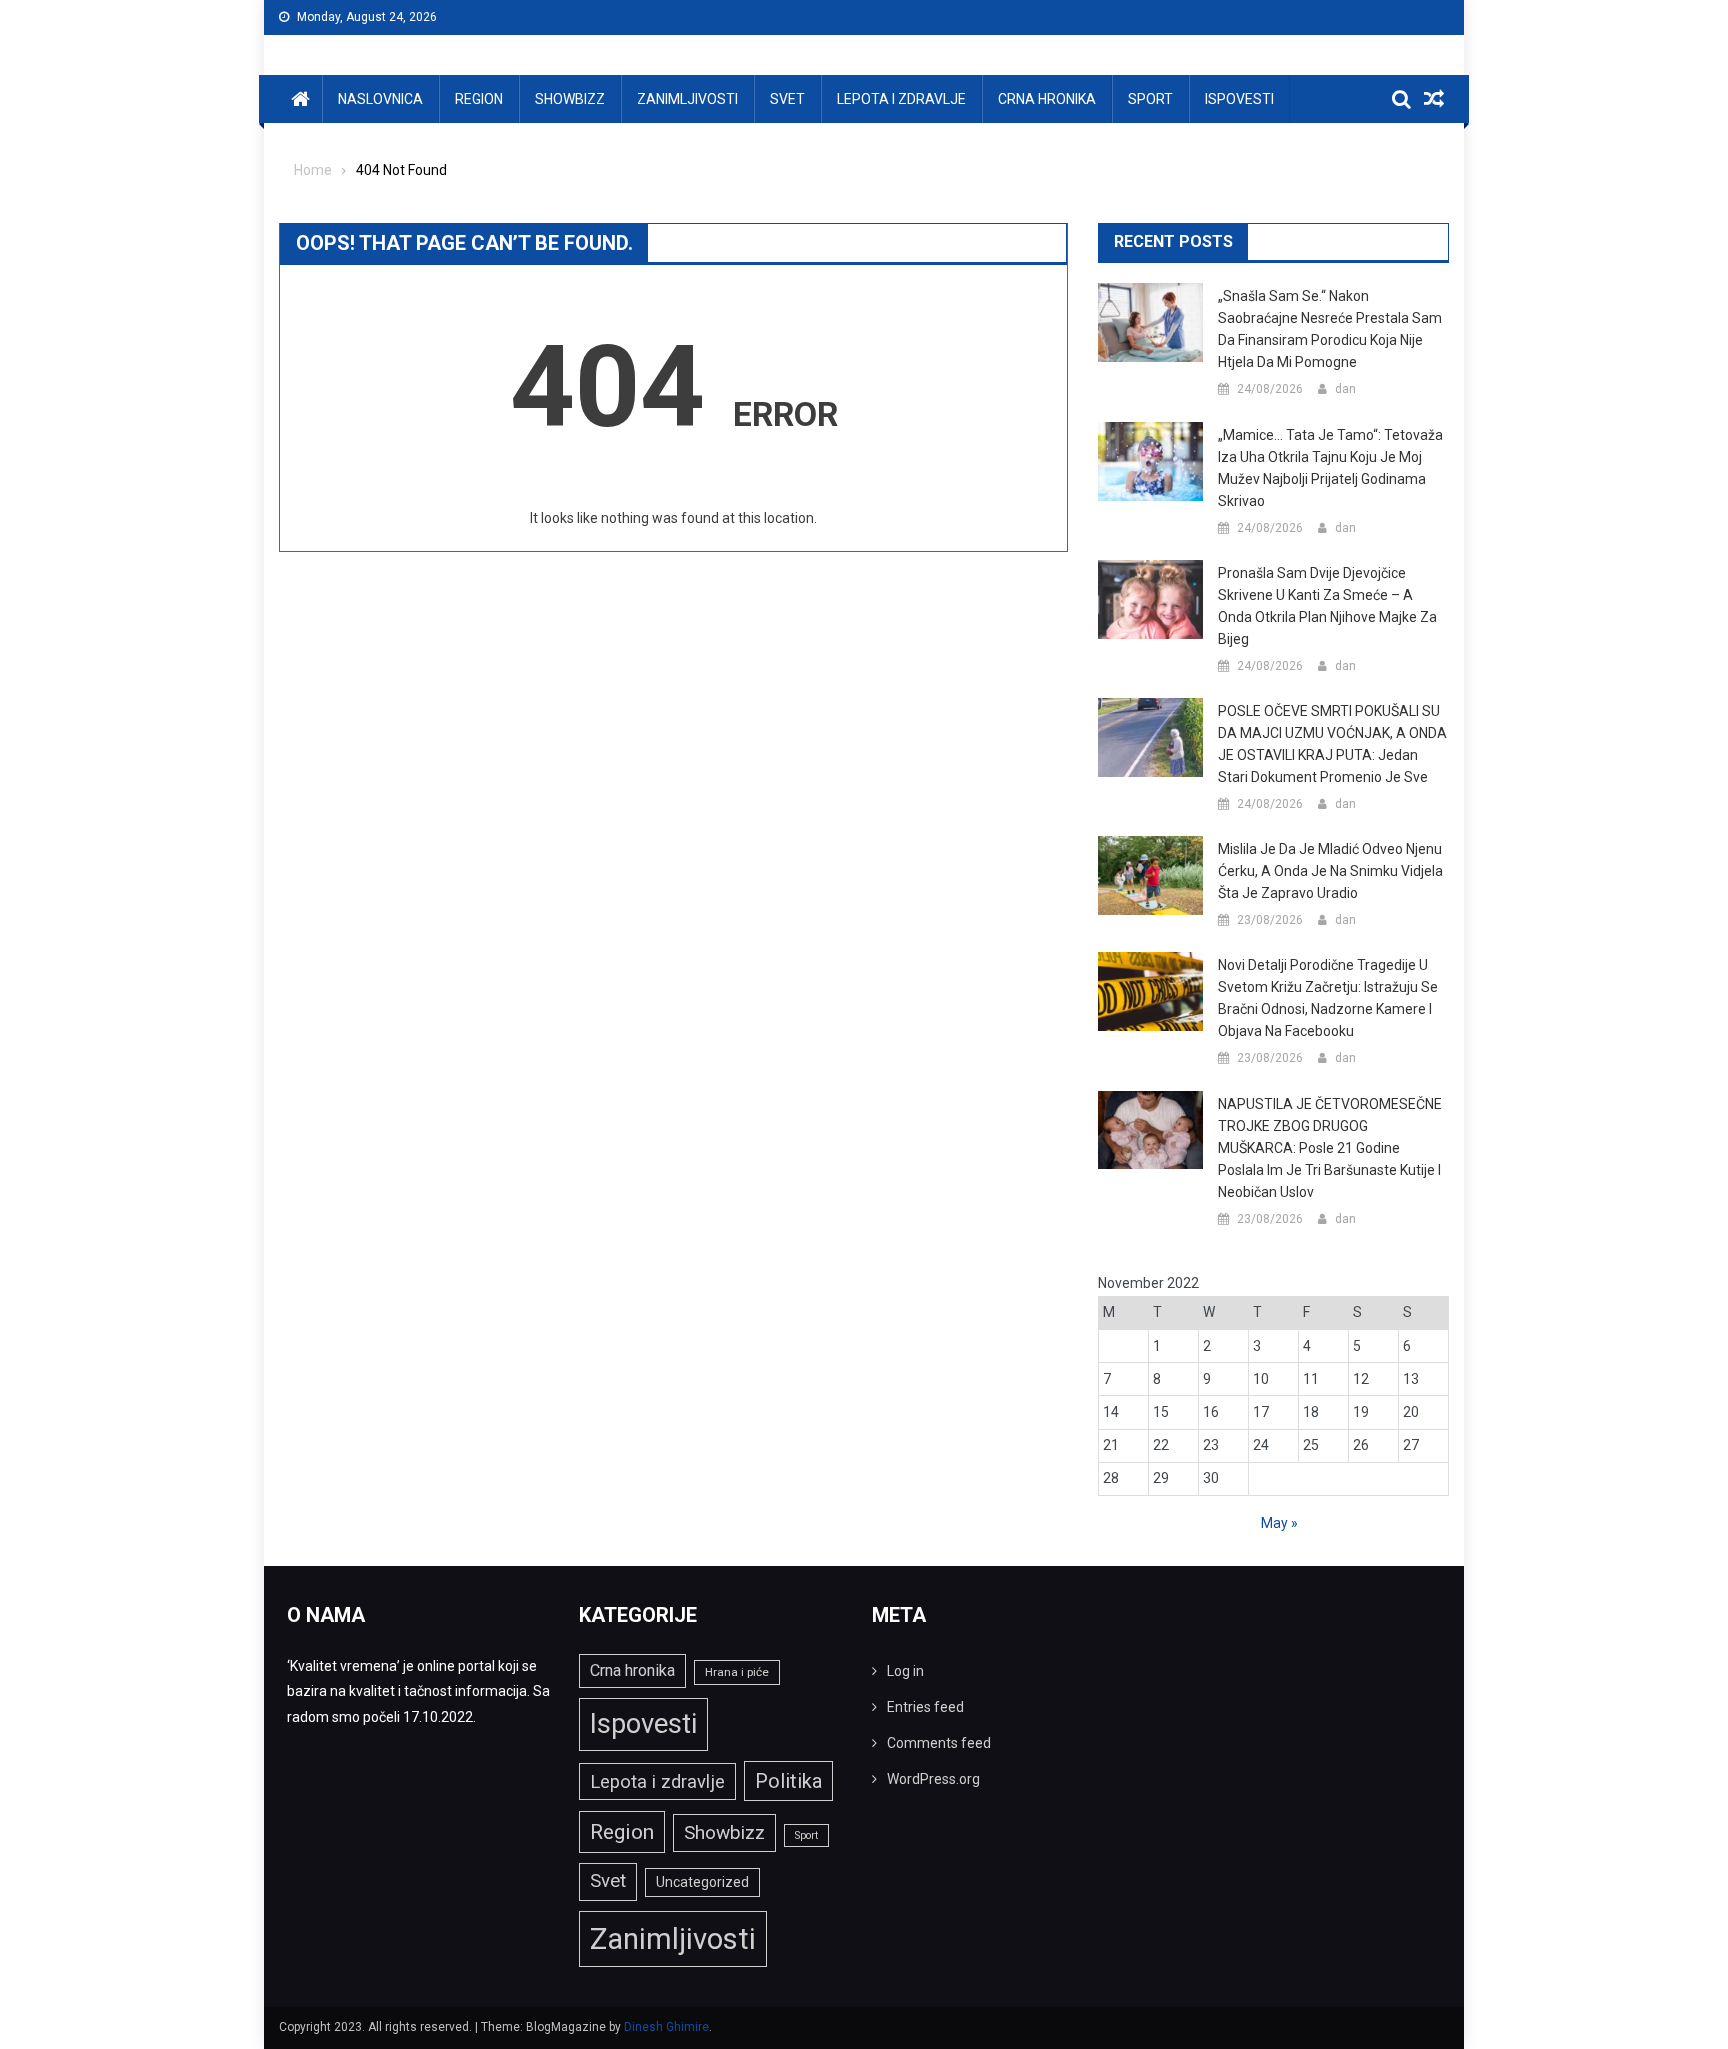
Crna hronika (1047, 99)
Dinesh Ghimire (666, 2027)
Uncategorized (702, 1882)
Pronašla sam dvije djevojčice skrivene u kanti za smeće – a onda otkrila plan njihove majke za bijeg (1327, 606)
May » (1279, 1523)
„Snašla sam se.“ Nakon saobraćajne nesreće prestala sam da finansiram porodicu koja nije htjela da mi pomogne (1330, 329)
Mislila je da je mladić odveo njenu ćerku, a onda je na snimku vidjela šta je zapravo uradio (1330, 871)
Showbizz (570, 99)
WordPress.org (933, 1779)
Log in (905, 1671)
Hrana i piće (737, 1672)
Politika (788, 1781)
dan (1345, 389)
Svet (787, 99)
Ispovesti (1239, 99)
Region (479, 99)
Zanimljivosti (687, 99)
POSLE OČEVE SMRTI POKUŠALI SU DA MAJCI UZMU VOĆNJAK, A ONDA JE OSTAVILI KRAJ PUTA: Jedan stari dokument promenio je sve (1332, 744)
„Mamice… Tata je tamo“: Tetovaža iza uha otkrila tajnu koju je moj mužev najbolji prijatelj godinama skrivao (1330, 468)
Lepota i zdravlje (901, 99)
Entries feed (925, 1707)
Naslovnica (380, 99)
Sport (1150, 99)
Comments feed (939, 1743)
